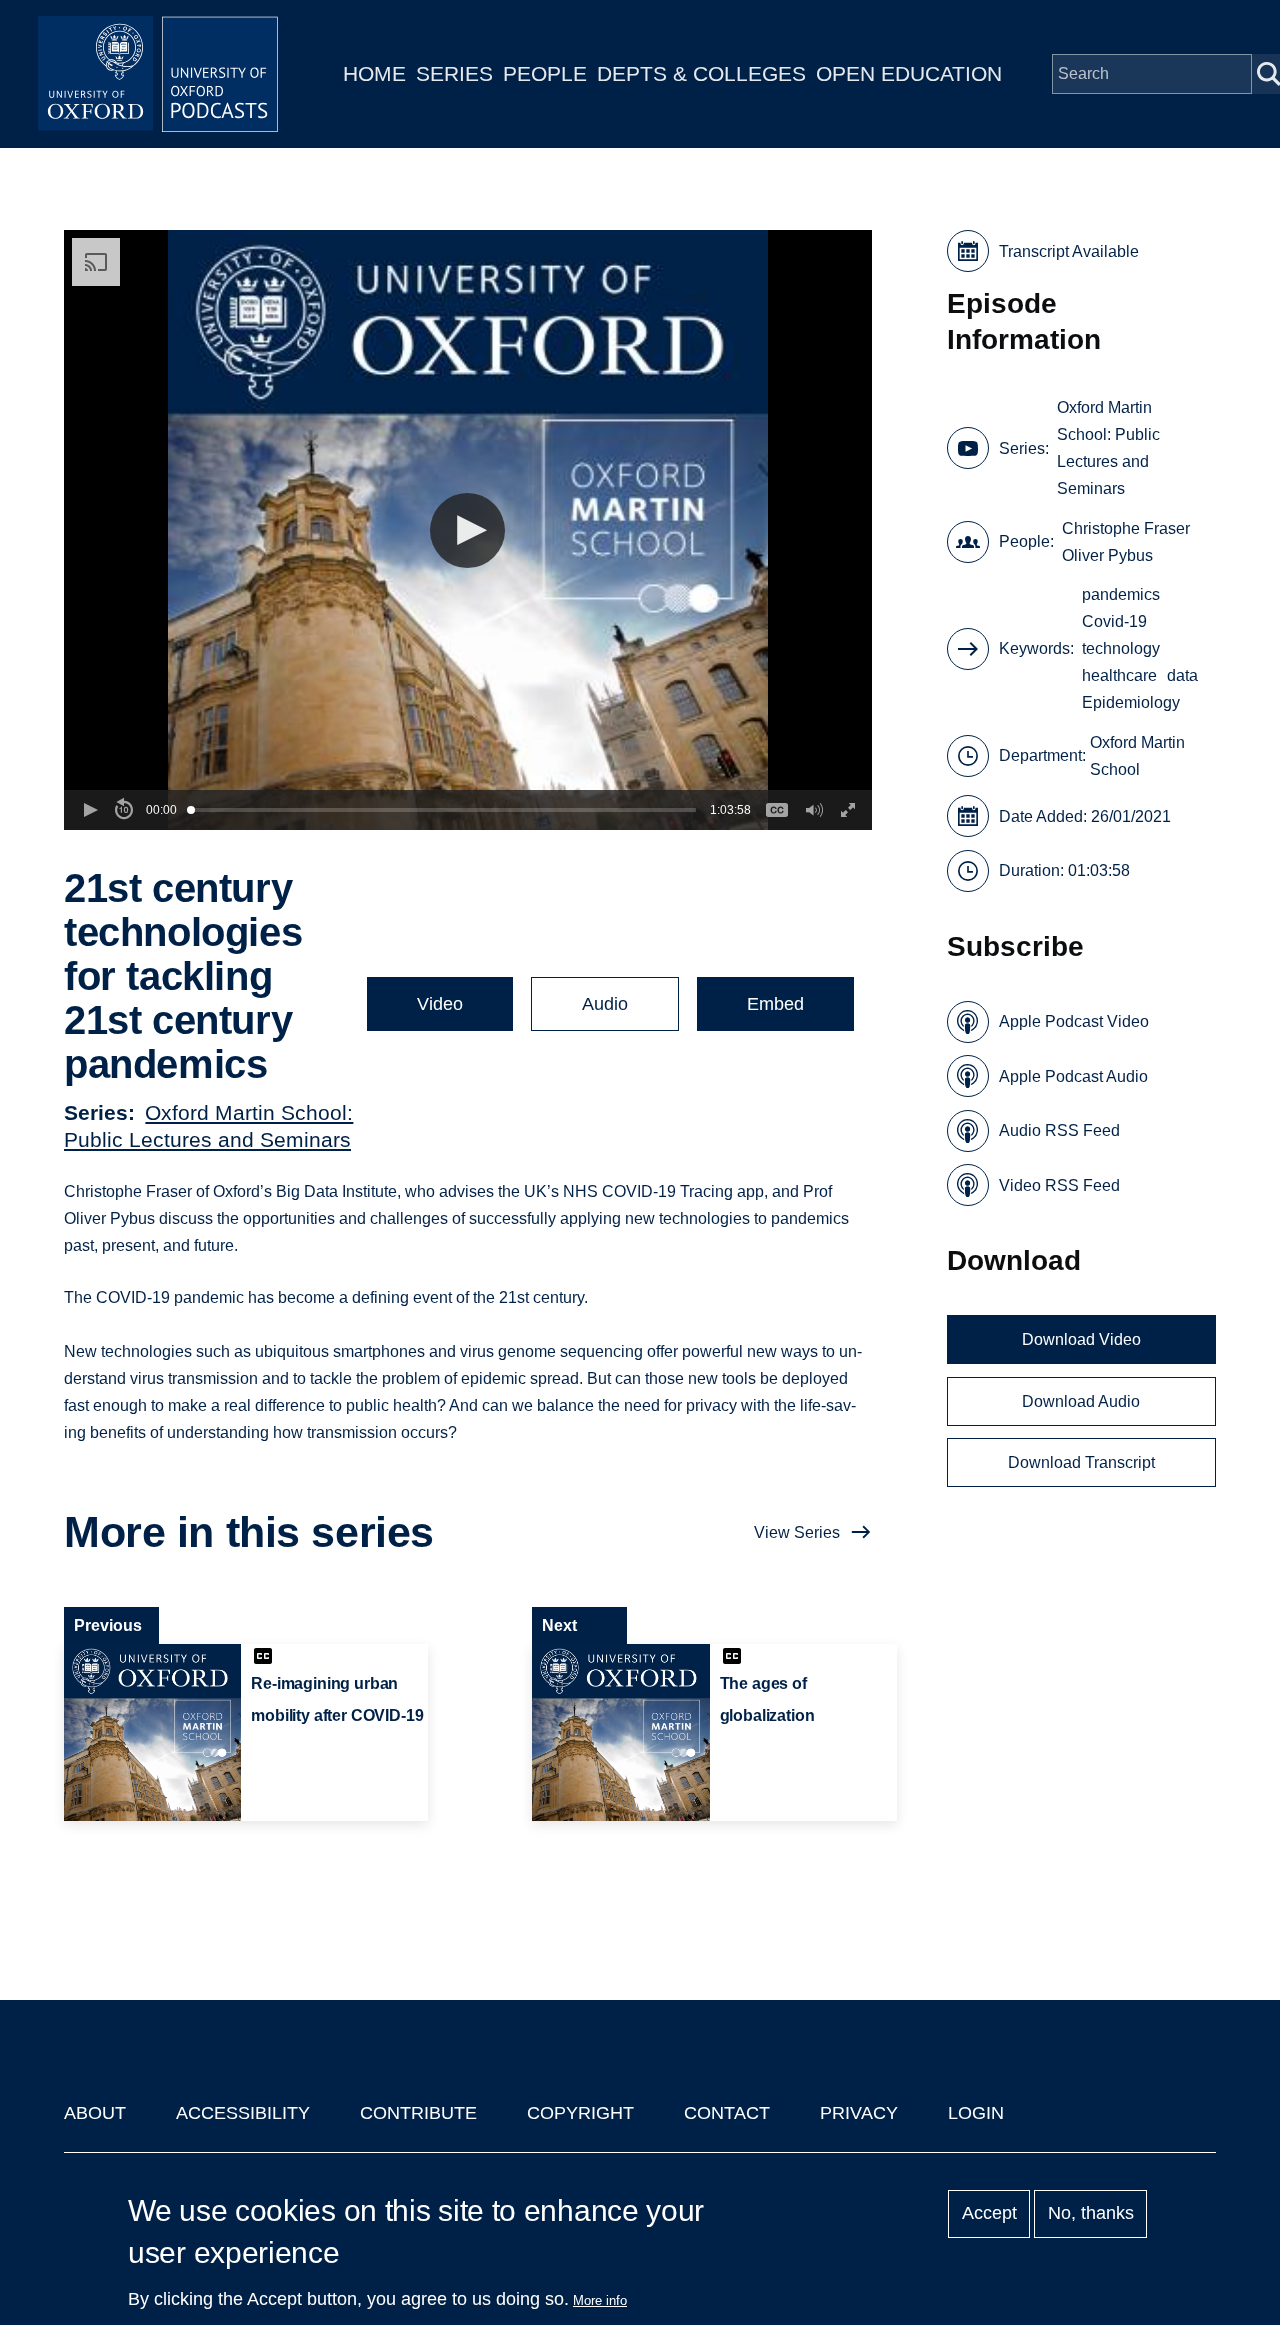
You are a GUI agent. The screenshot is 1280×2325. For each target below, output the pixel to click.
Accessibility (243, 2113)
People (545, 73)
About (95, 2113)
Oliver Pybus (1107, 555)
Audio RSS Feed (1059, 1130)
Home (374, 73)
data (1182, 675)
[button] (467, 530)
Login (976, 2113)
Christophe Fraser (1126, 528)
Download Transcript (1081, 1462)
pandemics (1121, 594)
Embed (775, 1004)
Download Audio (1081, 1401)
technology (1121, 648)
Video (440, 1004)
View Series (797, 1532)
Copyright (580, 2113)
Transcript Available (1069, 251)
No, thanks (1091, 2214)
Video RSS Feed (1059, 1185)
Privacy (859, 2113)
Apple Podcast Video (1074, 1021)
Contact (727, 2113)
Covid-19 (1114, 621)
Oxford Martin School (1137, 756)
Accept (989, 2214)
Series (454, 73)
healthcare (1119, 675)
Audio (605, 1004)
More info (600, 2300)
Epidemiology (1131, 702)
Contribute (418, 2113)
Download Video (1081, 1339)
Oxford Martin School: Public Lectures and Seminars (1108, 448)
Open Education (909, 73)
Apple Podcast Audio (1073, 1076)
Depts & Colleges (701, 73)
